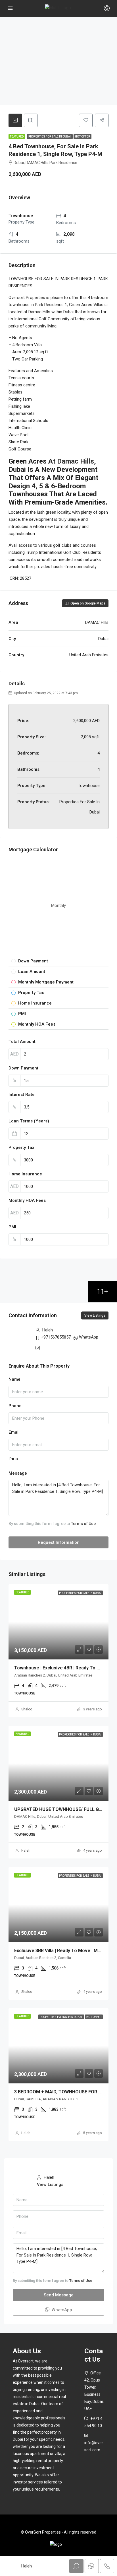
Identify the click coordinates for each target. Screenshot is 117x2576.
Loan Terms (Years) (29, 1121)
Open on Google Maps (87, 603)
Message (18, 1473)
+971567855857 (56, 1337)
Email (14, 1432)
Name (14, 1379)
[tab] (15, 120)
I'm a (13, 1459)
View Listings (95, 1315)
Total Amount (22, 1042)
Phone (15, 1406)
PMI (12, 1227)
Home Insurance (25, 1174)
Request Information (59, 1542)
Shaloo (27, 1709)
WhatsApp (89, 1337)
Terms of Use (83, 1524)
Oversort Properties (27, 298)
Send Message (59, 2295)
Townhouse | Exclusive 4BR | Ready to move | (63, 1668)
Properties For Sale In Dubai (50, 137)
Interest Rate (22, 1095)
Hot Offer (82, 137)
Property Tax (21, 1147)
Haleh (26, 1850)
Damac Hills (76, 461)
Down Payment (23, 1068)
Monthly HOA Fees (27, 1200)
